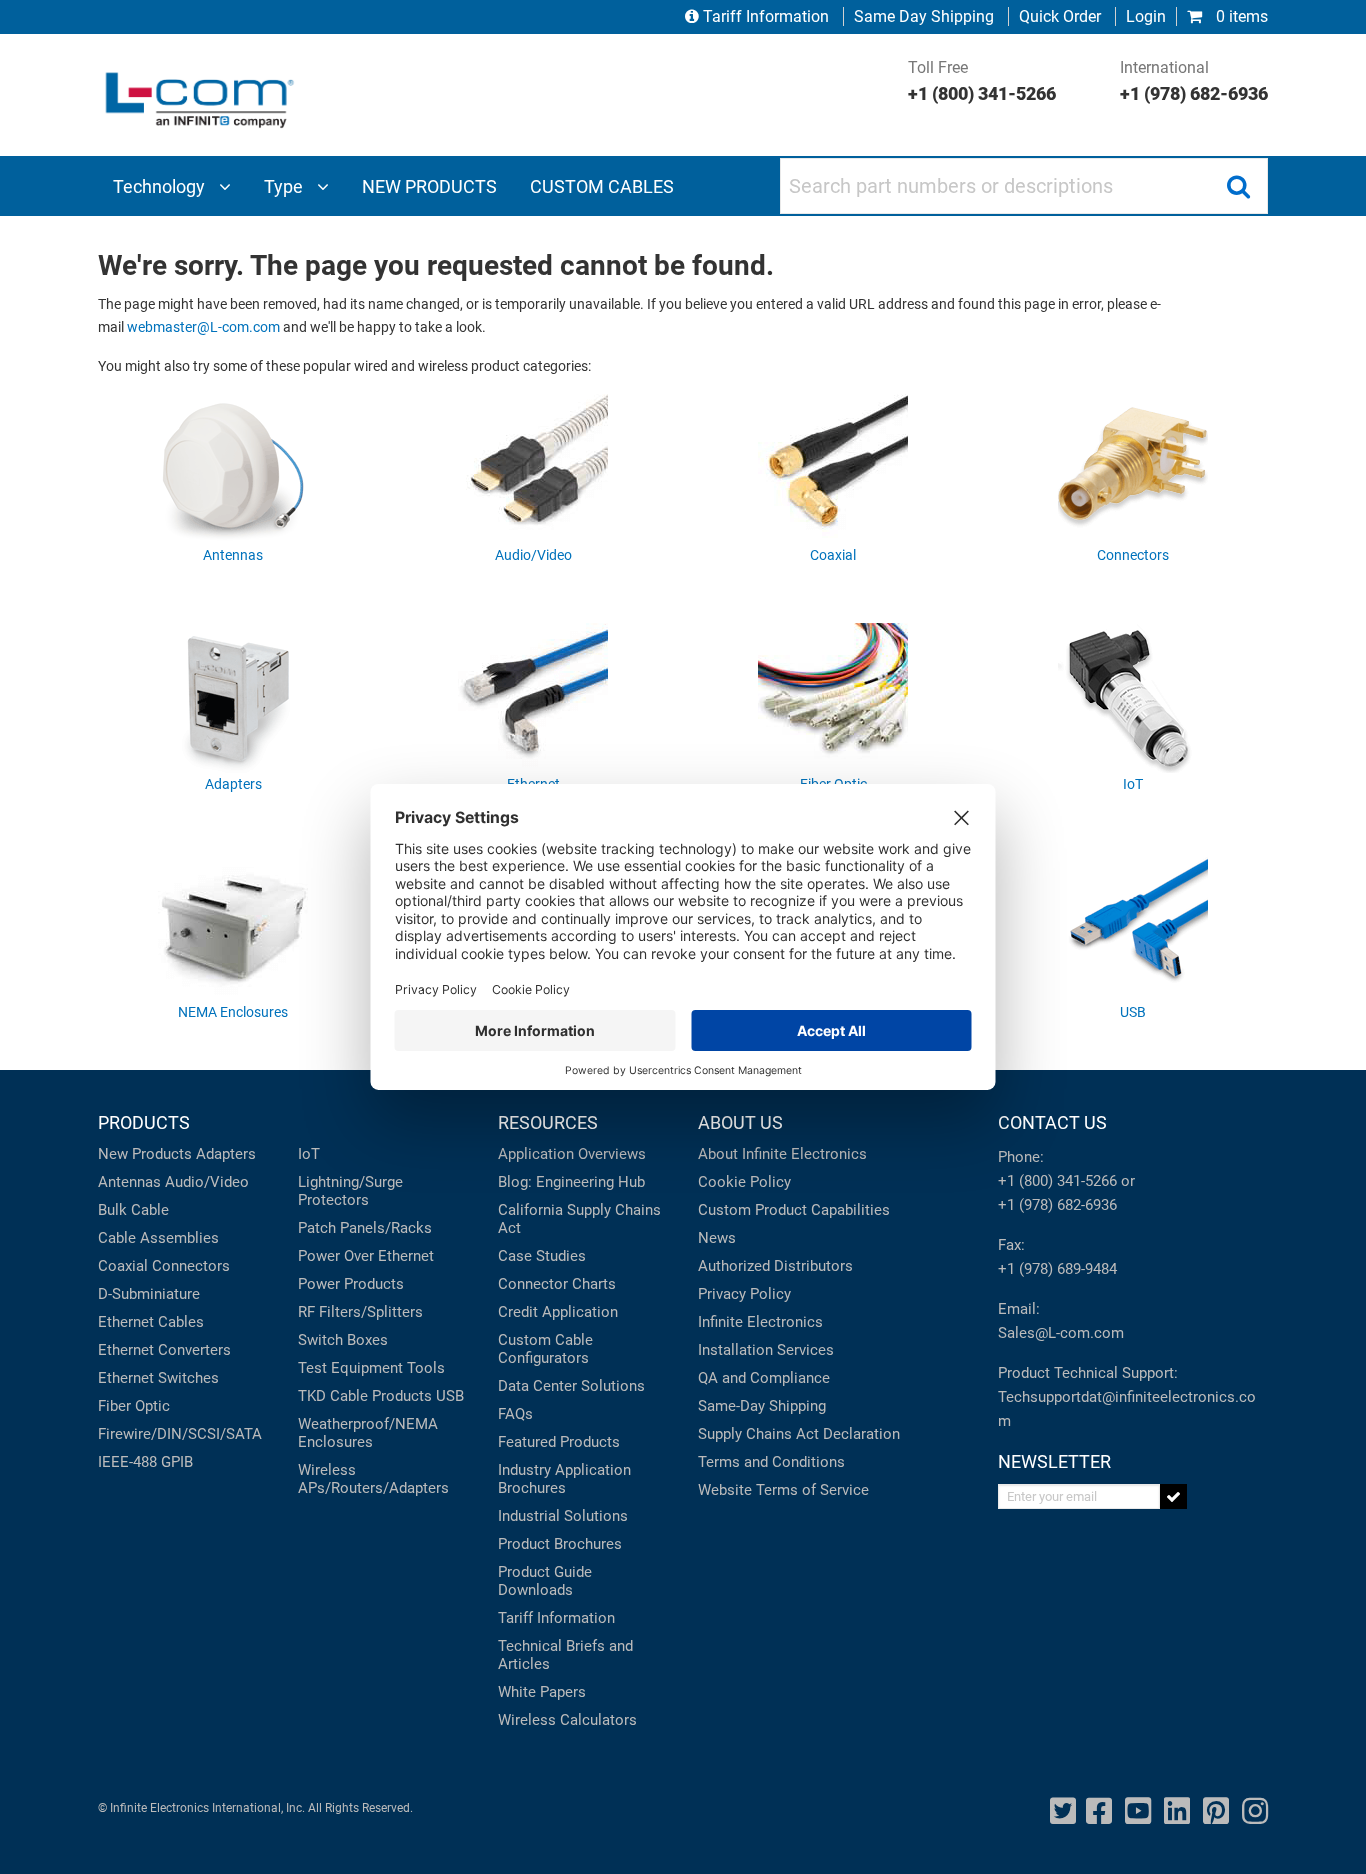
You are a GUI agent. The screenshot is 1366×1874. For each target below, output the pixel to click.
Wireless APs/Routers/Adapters (373, 1479)
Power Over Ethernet (366, 1256)
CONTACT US (1052, 1122)
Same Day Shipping (924, 16)
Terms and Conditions (771, 1462)
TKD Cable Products (365, 1396)
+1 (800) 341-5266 (1057, 1181)
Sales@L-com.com (1061, 1333)
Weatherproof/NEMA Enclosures (368, 1433)
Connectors (191, 1266)
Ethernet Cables (151, 1322)
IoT (309, 1154)
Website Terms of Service (783, 1490)
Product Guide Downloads (545, 1581)
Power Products (351, 1284)
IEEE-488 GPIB (145, 1462)
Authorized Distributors (775, 1266)
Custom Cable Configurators (545, 1349)
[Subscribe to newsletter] (1173, 1496)
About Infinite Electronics (782, 1154)
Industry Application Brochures (564, 1479)
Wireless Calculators (567, 1720)
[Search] (1238, 186)
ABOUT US (740, 1122)
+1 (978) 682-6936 (1057, 1205)
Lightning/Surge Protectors (350, 1191)
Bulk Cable (133, 1210)
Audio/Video (207, 1182)
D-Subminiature (149, 1294)
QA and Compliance (764, 1378)
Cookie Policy (744, 1182)
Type (285, 186)
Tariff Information (766, 16)
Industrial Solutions (563, 1516)
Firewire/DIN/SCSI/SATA (180, 1434)
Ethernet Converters (164, 1350)
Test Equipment (350, 1368)
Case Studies (542, 1256)
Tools (426, 1368)
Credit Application (558, 1312)
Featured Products (559, 1442)
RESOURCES (548, 1122)
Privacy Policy (744, 1294)
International (1194, 81)
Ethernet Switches (158, 1378)
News (717, 1238)
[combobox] (1024, 186)
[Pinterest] (1216, 1811)
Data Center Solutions (571, 1386)
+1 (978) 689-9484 (1057, 1269)
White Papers (542, 1692)
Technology (161, 186)
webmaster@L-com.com (203, 327)
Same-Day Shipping (762, 1406)
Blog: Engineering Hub (571, 1182)
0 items (1240, 16)
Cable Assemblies (158, 1238)
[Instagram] (1255, 1811)
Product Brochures (560, 1544)
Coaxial (123, 1266)
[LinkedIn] (1177, 1811)
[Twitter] (1063, 1811)
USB (450, 1396)
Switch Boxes (343, 1340)
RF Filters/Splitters (360, 1312)
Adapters (226, 1154)
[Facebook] (1099, 1811)
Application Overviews (572, 1154)
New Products (145, 1154)
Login (1146, 16)
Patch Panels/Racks (365, 1228)
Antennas (129, 1182)
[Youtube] (1138, 1811)
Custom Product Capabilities (794, 1210)
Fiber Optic (134, 1406)
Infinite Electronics (760, 1322)
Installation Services (766, 1350)
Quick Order (1060, 16)
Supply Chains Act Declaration (799, 1434)
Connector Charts (557, 1284)
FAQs (515, 1414)
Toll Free (982, 81)
